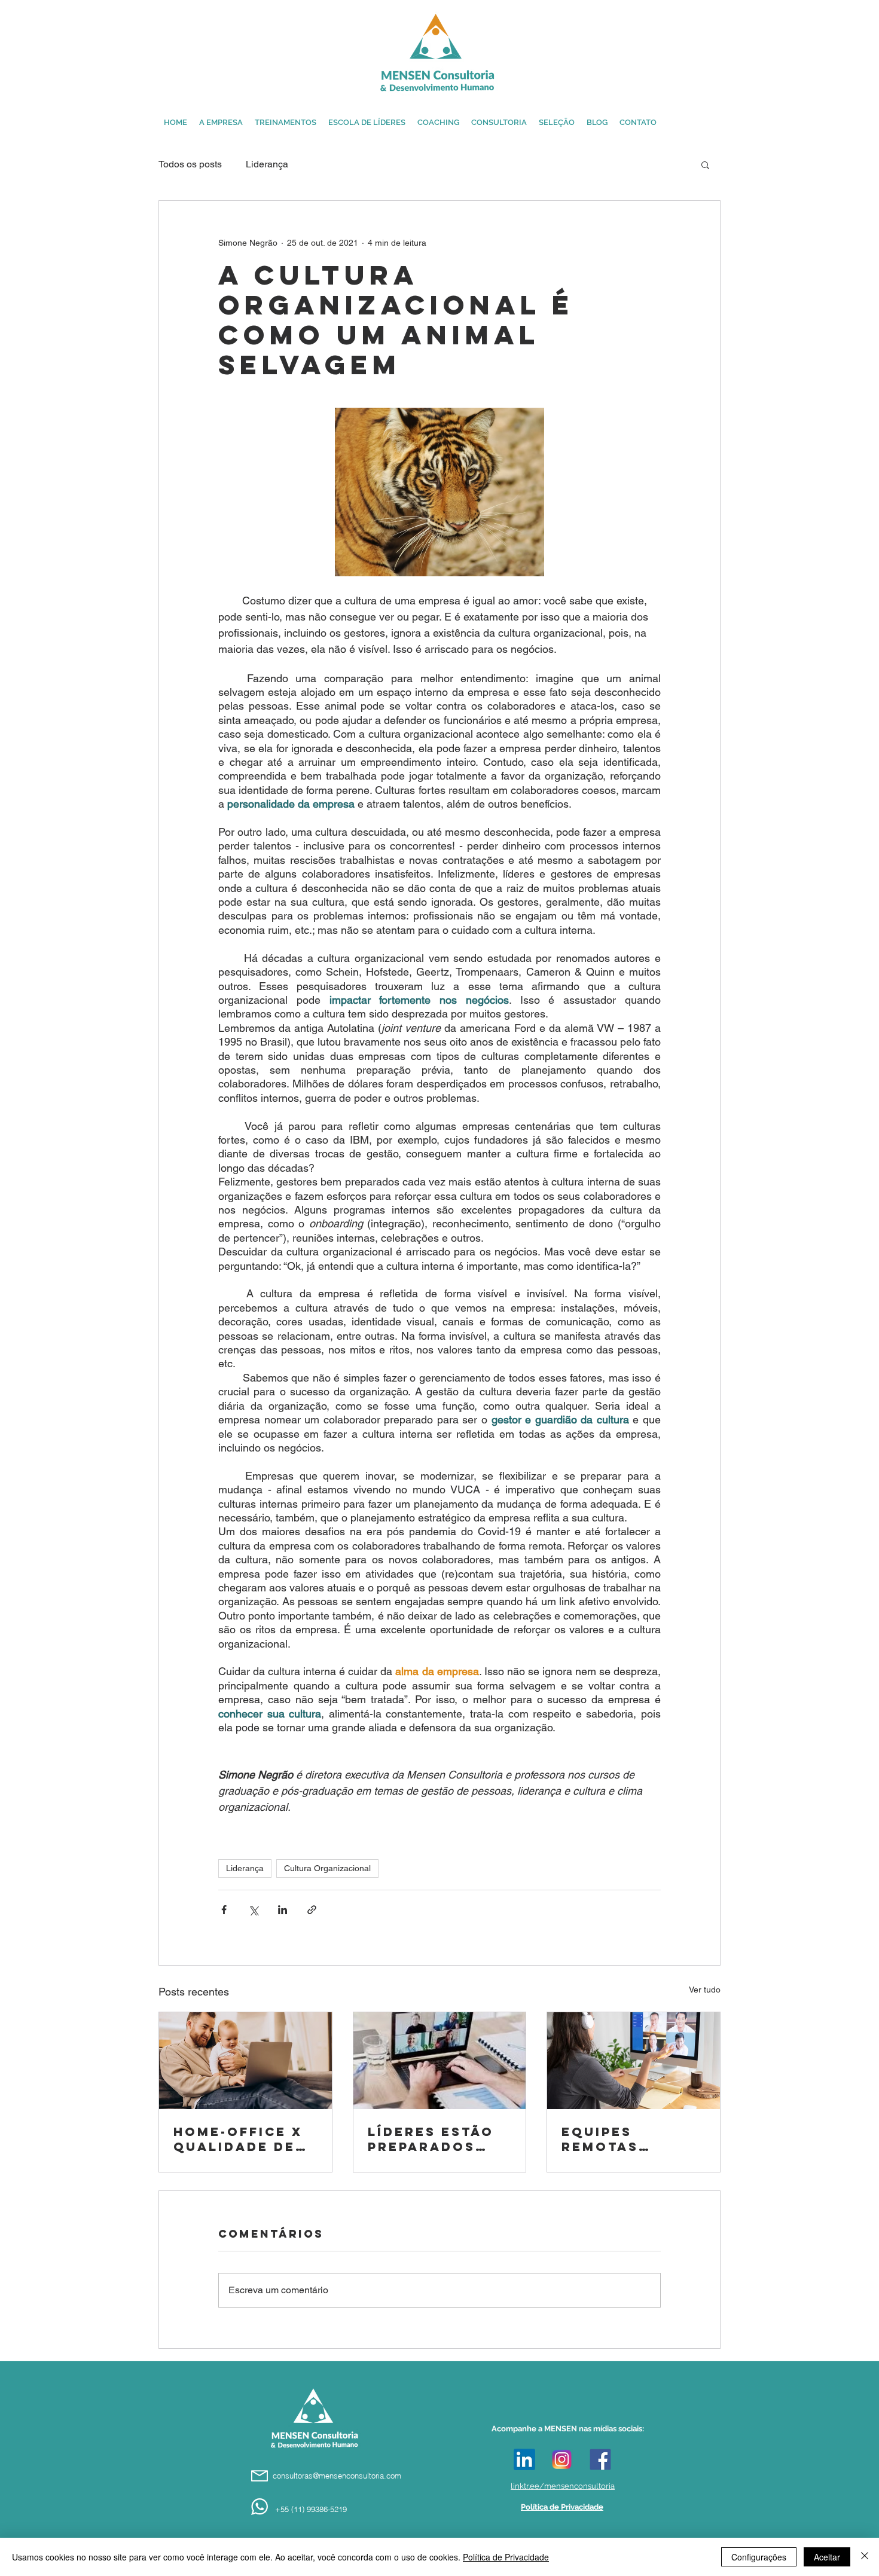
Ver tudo (705, 1990)
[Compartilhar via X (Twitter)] (253, 1910)
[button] (705, 164)
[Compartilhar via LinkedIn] (283, 1910)
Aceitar (827, 2557)
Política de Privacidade (506, 2557)
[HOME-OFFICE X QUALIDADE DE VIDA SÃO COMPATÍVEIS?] (245, 2061)
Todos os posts (190, 164)
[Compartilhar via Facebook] (224, 1910)
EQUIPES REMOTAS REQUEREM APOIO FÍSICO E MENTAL (626, 2139)
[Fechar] (865, 2557)
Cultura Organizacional (327, 1868)
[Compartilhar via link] (312, 1910)
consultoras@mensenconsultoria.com (337, 2476)
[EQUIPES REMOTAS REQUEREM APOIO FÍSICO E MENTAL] (634, 2061)
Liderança (267, 164)
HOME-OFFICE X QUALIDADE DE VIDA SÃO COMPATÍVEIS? (238, 2139)
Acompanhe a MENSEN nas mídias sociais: (568, 2429)
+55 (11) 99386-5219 (311, 2509)
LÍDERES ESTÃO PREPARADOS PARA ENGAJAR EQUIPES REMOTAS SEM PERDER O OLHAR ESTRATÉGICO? (439, 2139)
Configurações (759, 2557)
